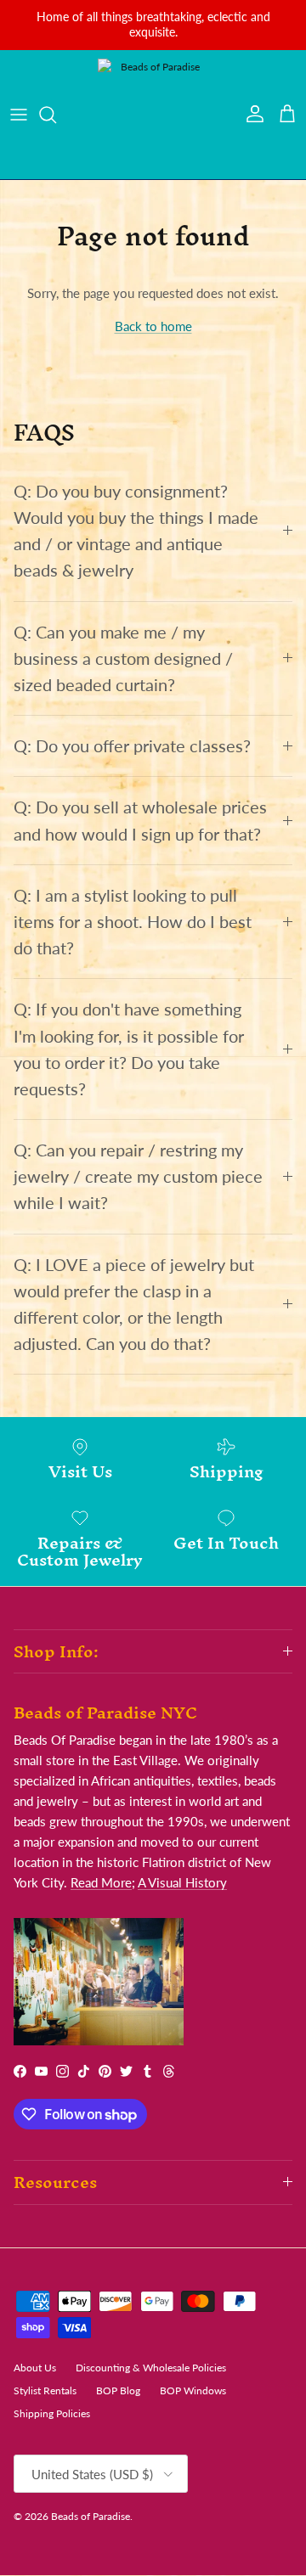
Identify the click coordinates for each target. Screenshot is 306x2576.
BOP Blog (118, 2390)
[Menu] (19, 115)
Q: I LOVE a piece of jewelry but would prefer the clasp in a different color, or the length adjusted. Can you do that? (134, 1305)
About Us (35, 2368)
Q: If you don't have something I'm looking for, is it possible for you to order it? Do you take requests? (129, 1049)
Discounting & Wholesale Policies (151, 2368)
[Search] (56, 115)
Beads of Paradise (91, 2516)
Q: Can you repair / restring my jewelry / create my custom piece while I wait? (138, 1176)
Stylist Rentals (45, 2390)
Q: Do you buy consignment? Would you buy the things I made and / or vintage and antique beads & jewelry (136, 531)
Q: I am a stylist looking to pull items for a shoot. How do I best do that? (133, 922)
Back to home (153, 326)
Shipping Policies (52, 2413)
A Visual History (182, 1882)
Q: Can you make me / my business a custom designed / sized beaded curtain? (123, 658)
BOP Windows (193, 2390)
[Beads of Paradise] (153, 115)
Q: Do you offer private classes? (132, 746)
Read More (101, 1882)
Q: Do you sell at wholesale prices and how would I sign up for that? (140, 820)
